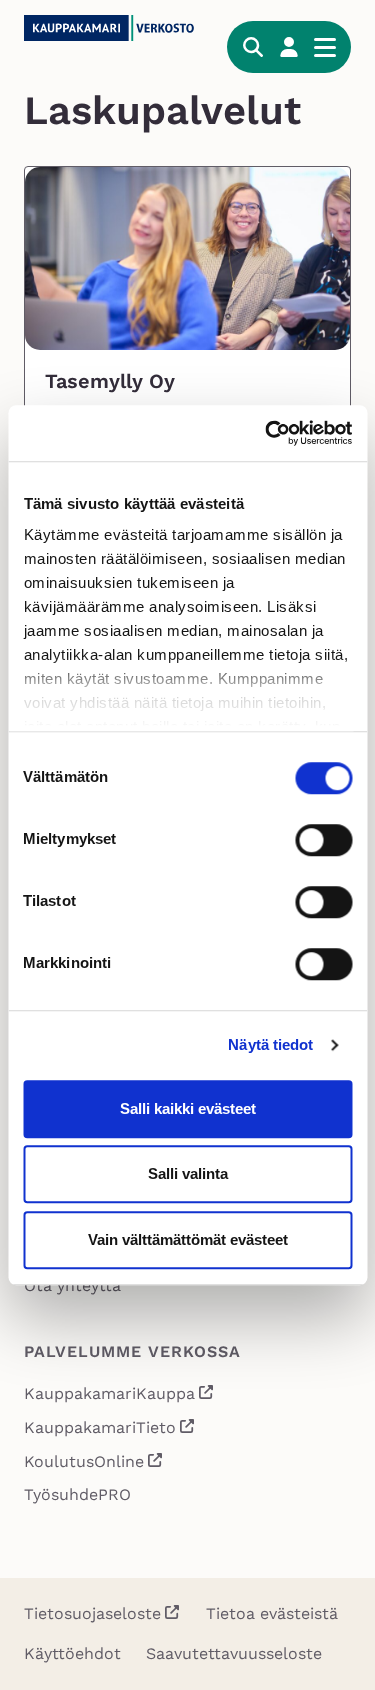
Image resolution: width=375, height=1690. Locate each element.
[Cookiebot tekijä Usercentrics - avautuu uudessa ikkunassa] (267, 433)
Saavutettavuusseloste (234, 1653)
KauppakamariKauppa (119, 1395)
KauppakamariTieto (110, 1429)
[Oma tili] (289, 47)
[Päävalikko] (325, 47)
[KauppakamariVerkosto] (113, 28)
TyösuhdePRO (77, 1494)
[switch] (323, 840)
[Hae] (253, 47)
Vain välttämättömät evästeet (188, 1239)
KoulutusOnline (94, 1463)
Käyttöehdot (72, 1653)
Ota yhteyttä (72, 1285)
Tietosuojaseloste (92, 1613)
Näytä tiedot (270, 1044)
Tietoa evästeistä (272, 1613)
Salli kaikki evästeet (188, 1108)
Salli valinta (188, 1173)
